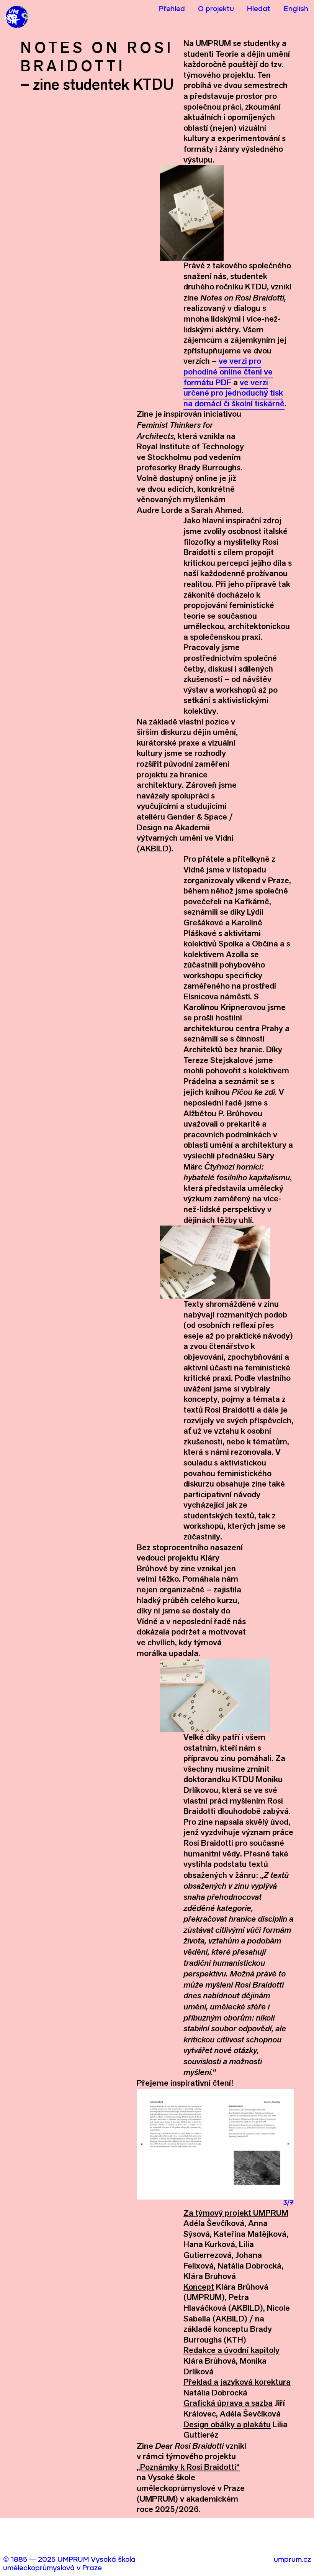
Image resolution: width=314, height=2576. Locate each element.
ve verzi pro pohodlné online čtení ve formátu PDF (228, 371)
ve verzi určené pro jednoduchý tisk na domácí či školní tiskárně (234, 393)
